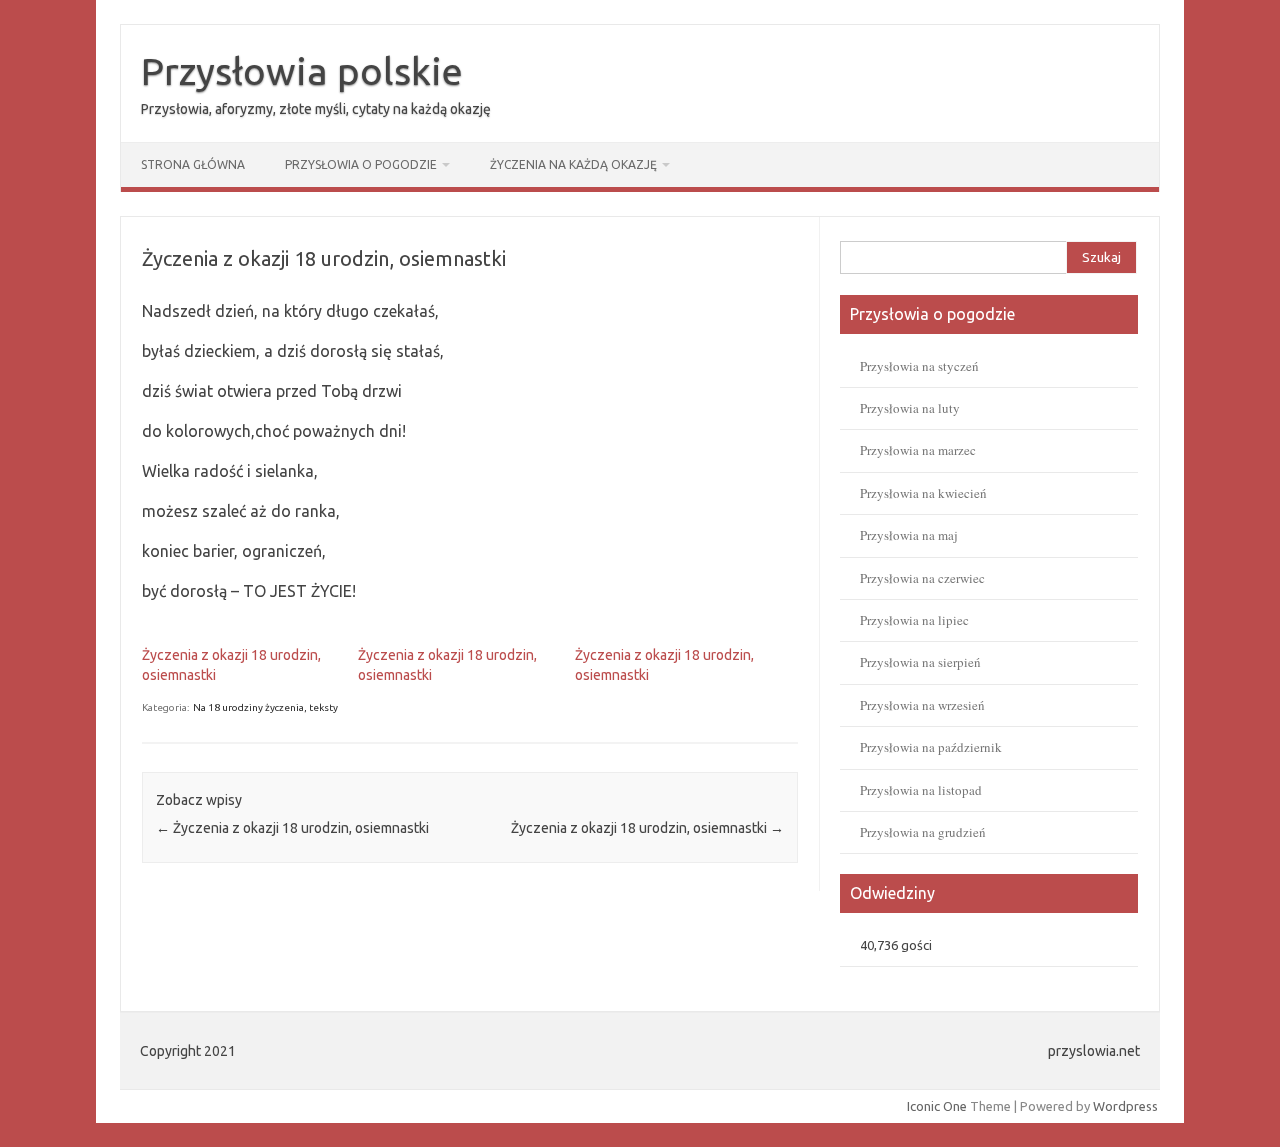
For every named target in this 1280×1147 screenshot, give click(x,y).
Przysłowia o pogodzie (361, 164)
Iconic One (937, 1106)
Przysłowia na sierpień (920, 662)
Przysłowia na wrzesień (922, 705)
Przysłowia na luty (910, 408)
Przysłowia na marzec (918, 450)
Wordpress (1125, 1106)
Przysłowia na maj (909, 535)
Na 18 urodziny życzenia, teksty (265, 707)
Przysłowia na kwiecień (923, 493)
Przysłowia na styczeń (919, 366)
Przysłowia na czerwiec (922, 578)
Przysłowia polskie (302, 71)
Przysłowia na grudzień (923, 832)
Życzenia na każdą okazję (573, 164)
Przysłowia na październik (931, 747)
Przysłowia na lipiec (914, 620)
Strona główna (193, 164)
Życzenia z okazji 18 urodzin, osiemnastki (292, 828)
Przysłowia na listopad (921, 790)
